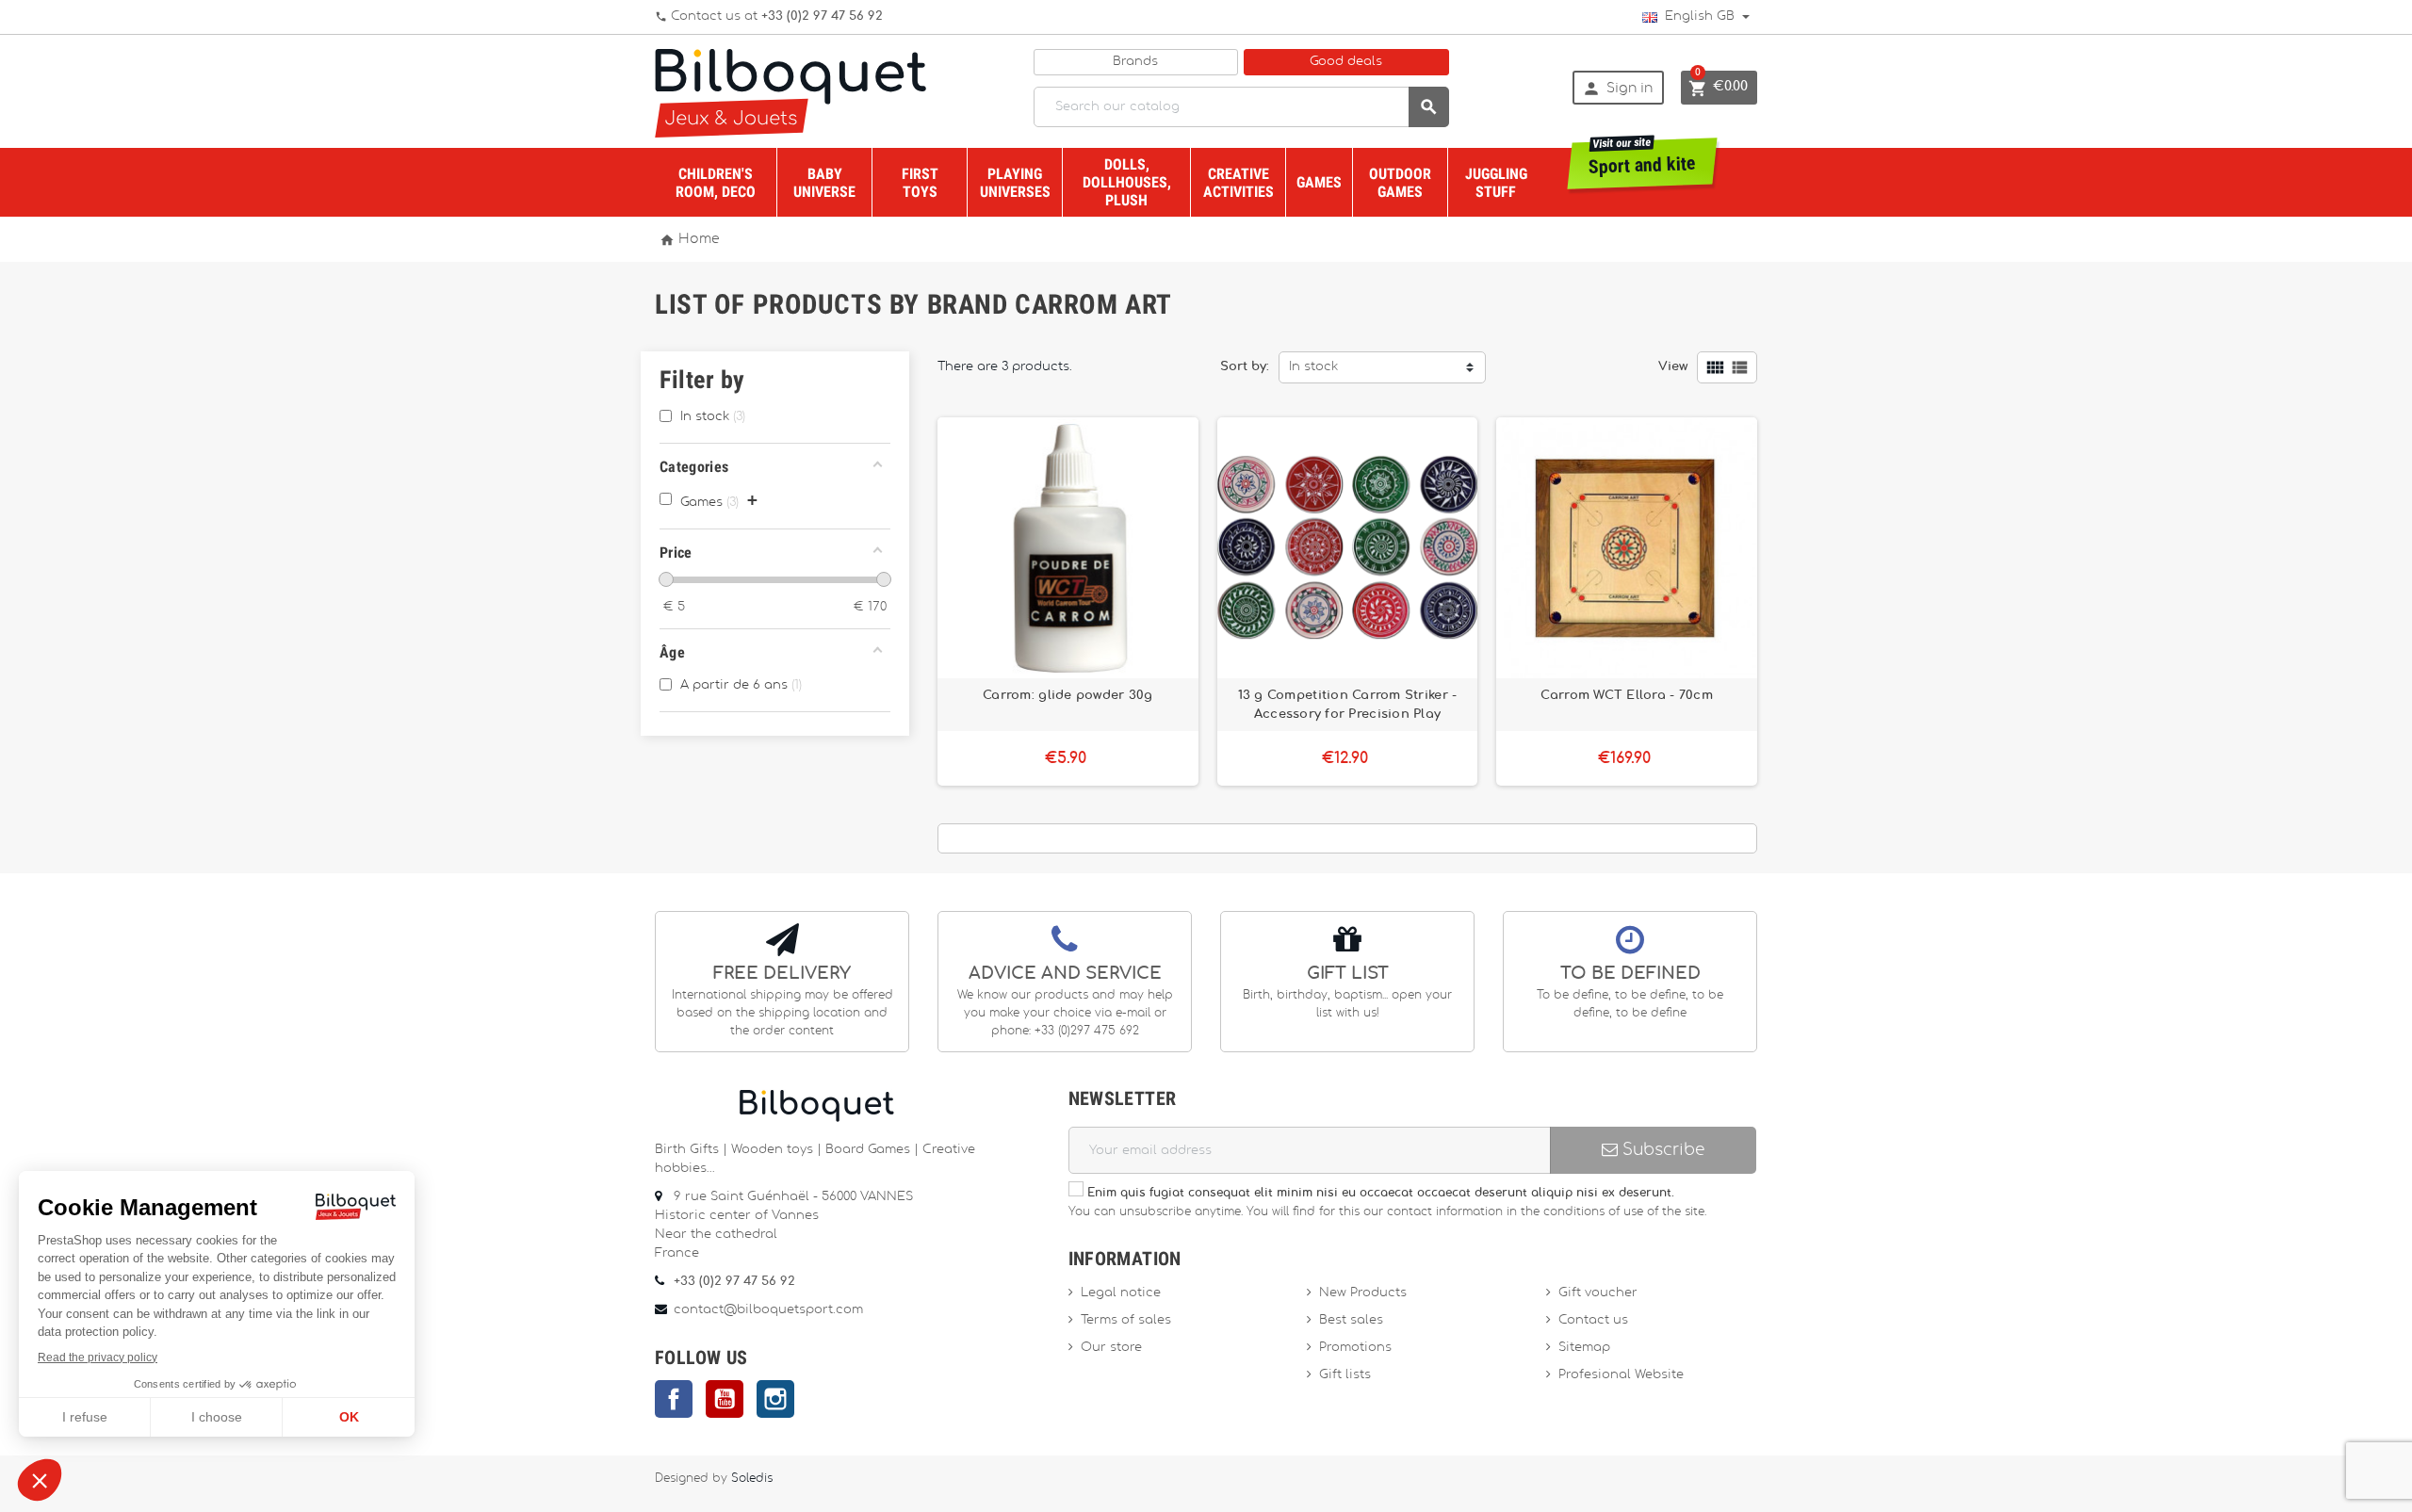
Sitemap (1584, 1348)
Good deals (1346, 62)
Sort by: (1245, 367)
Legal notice (1121, 1293)
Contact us (1593, 1320)
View (1673, 367)
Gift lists (1345, 1375)
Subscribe (1661, 1150)
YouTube (725, 1399)
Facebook (674, 1399)
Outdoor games (1400, 183)
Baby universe (824, 183)
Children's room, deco (716, 183)
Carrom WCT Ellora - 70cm (1626, 695)
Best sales (1351, 1320)
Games (1319, 182)
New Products (1363, 1293)
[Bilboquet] (790, 92)
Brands (1135, 62)
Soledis (752, 1479)
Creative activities (1239, 183)
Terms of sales (1126, 1320)
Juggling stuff (1496, 183)
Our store (1111, 1348)
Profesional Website (1621, 1375)
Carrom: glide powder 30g (1067, 695)
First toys (920, 183)
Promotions (1355, 1348)
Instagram (775, 1399)
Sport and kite (1643, 158)
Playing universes (1015, 183)
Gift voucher (1598, 1293)
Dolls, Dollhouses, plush (1127, 182)
